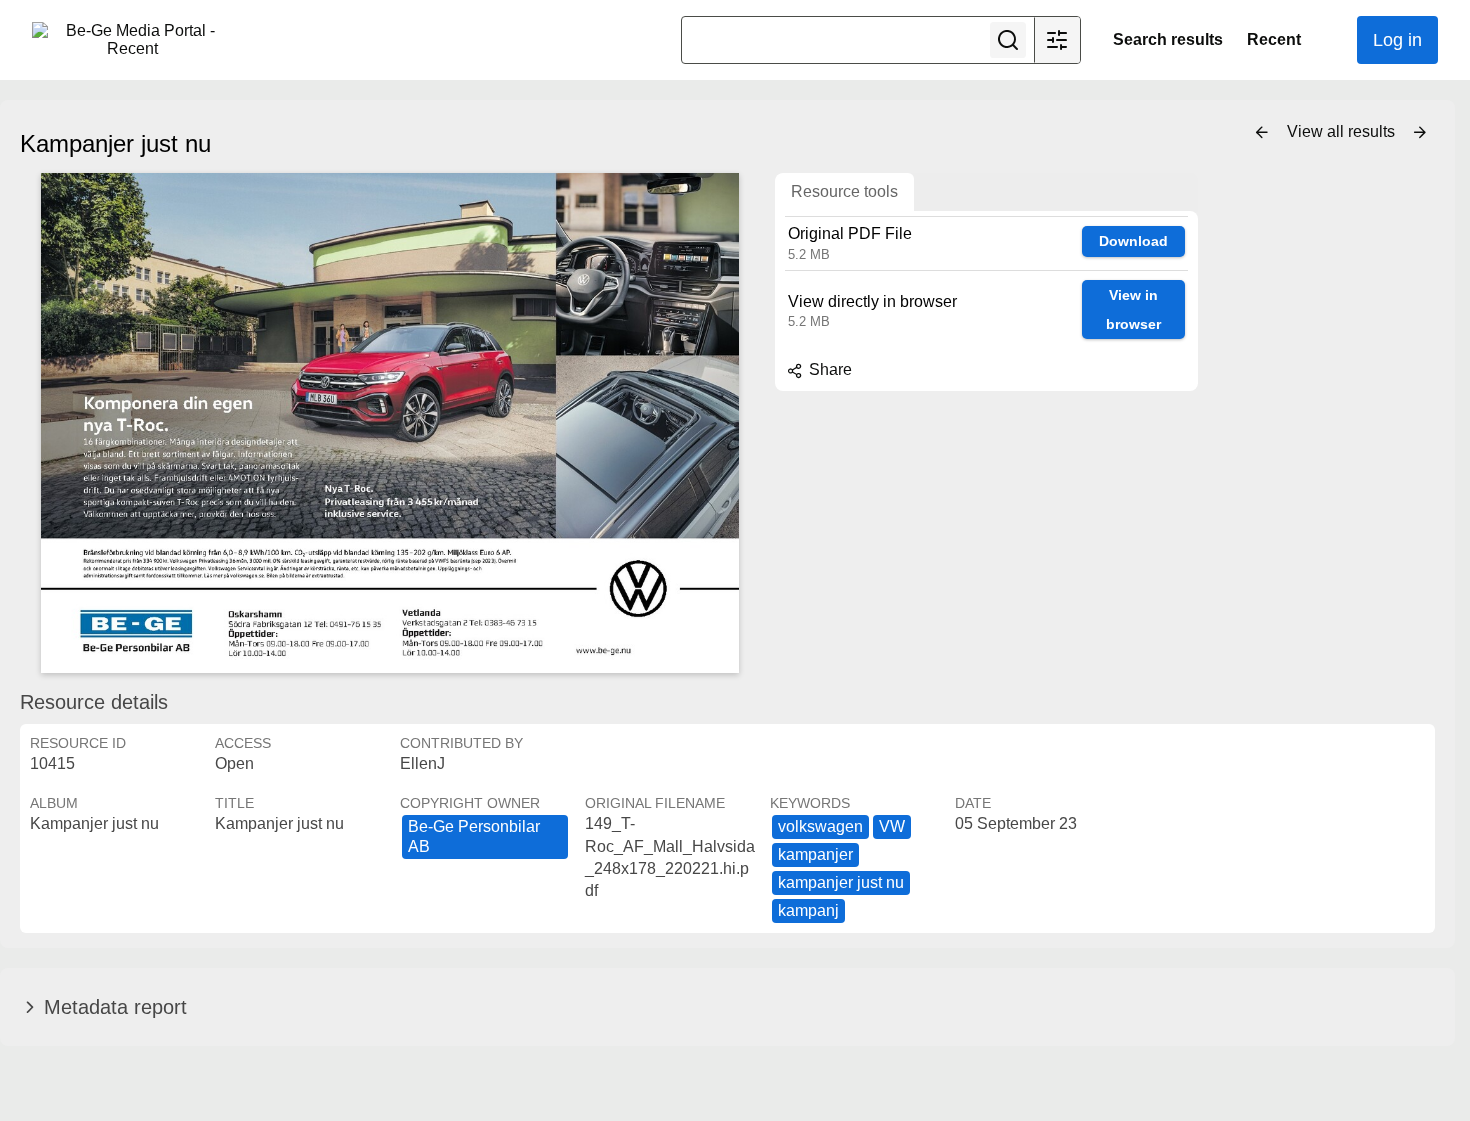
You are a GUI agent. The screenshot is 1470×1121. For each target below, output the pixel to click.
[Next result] (1420, 133)
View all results (1343, 131)
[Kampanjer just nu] (390, 423)
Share (828, 369)
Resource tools (844, 191)
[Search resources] (1008, 40)
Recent (1274, 39)
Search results (1168, 39)
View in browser (1133, 309)
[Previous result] (1262, 133)
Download (1133, 241)
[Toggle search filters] (1057, 40)
